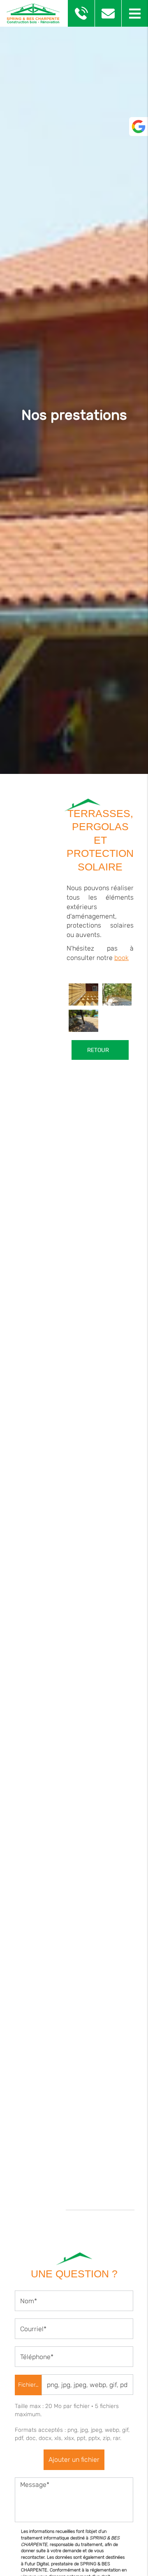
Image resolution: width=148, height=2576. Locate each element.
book (121, 958)
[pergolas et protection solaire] (83, 1021)
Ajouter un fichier (74, 2460)
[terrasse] (117, 994)
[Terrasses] (83, 994)
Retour (97, 1050)
